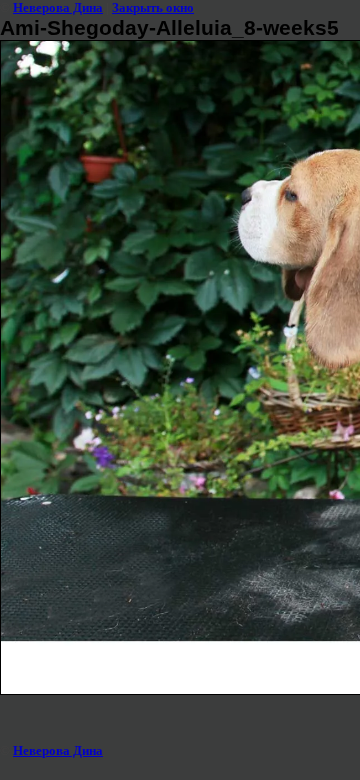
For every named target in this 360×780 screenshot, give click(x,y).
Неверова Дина (58, 7)
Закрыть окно (153, 7)
